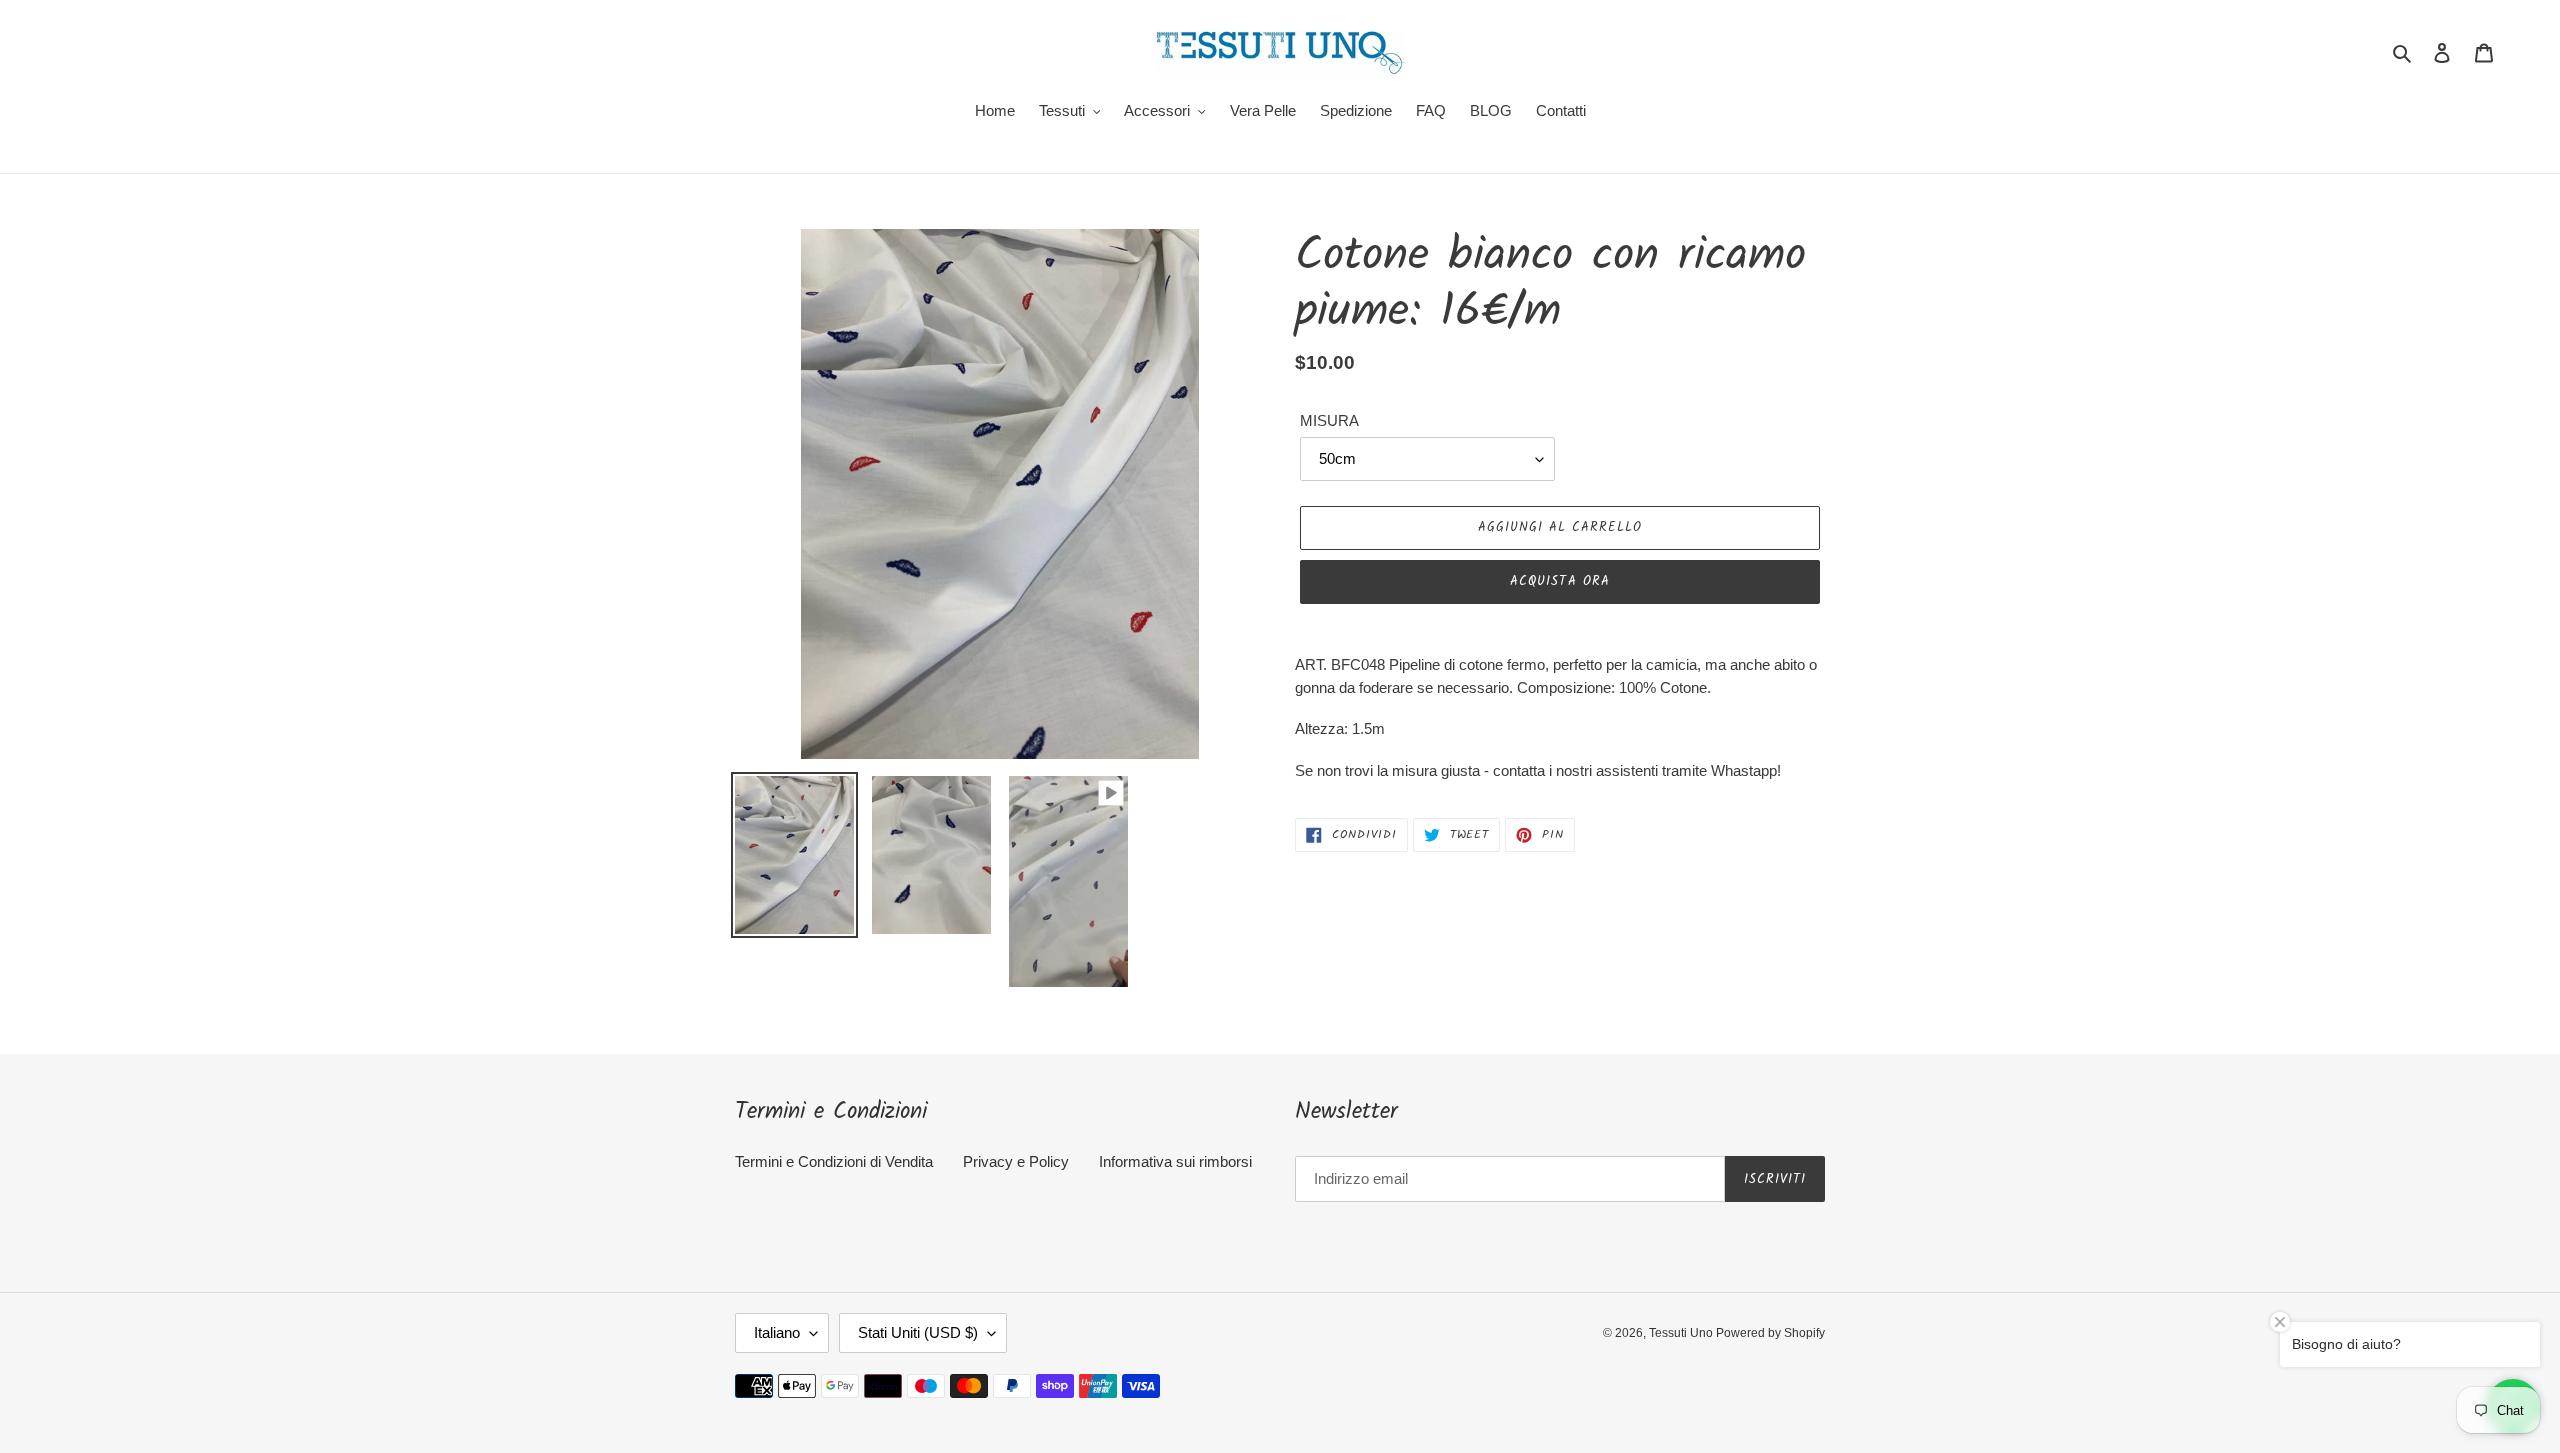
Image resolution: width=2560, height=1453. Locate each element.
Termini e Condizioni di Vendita (834, 1161)
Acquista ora (1559, 581)
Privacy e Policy (1016, 1161)
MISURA (1329, 420)
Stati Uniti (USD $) (918, 1332)
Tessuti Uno (1682, 1333)
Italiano (777, 1332)
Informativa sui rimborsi (1175, 1161)
